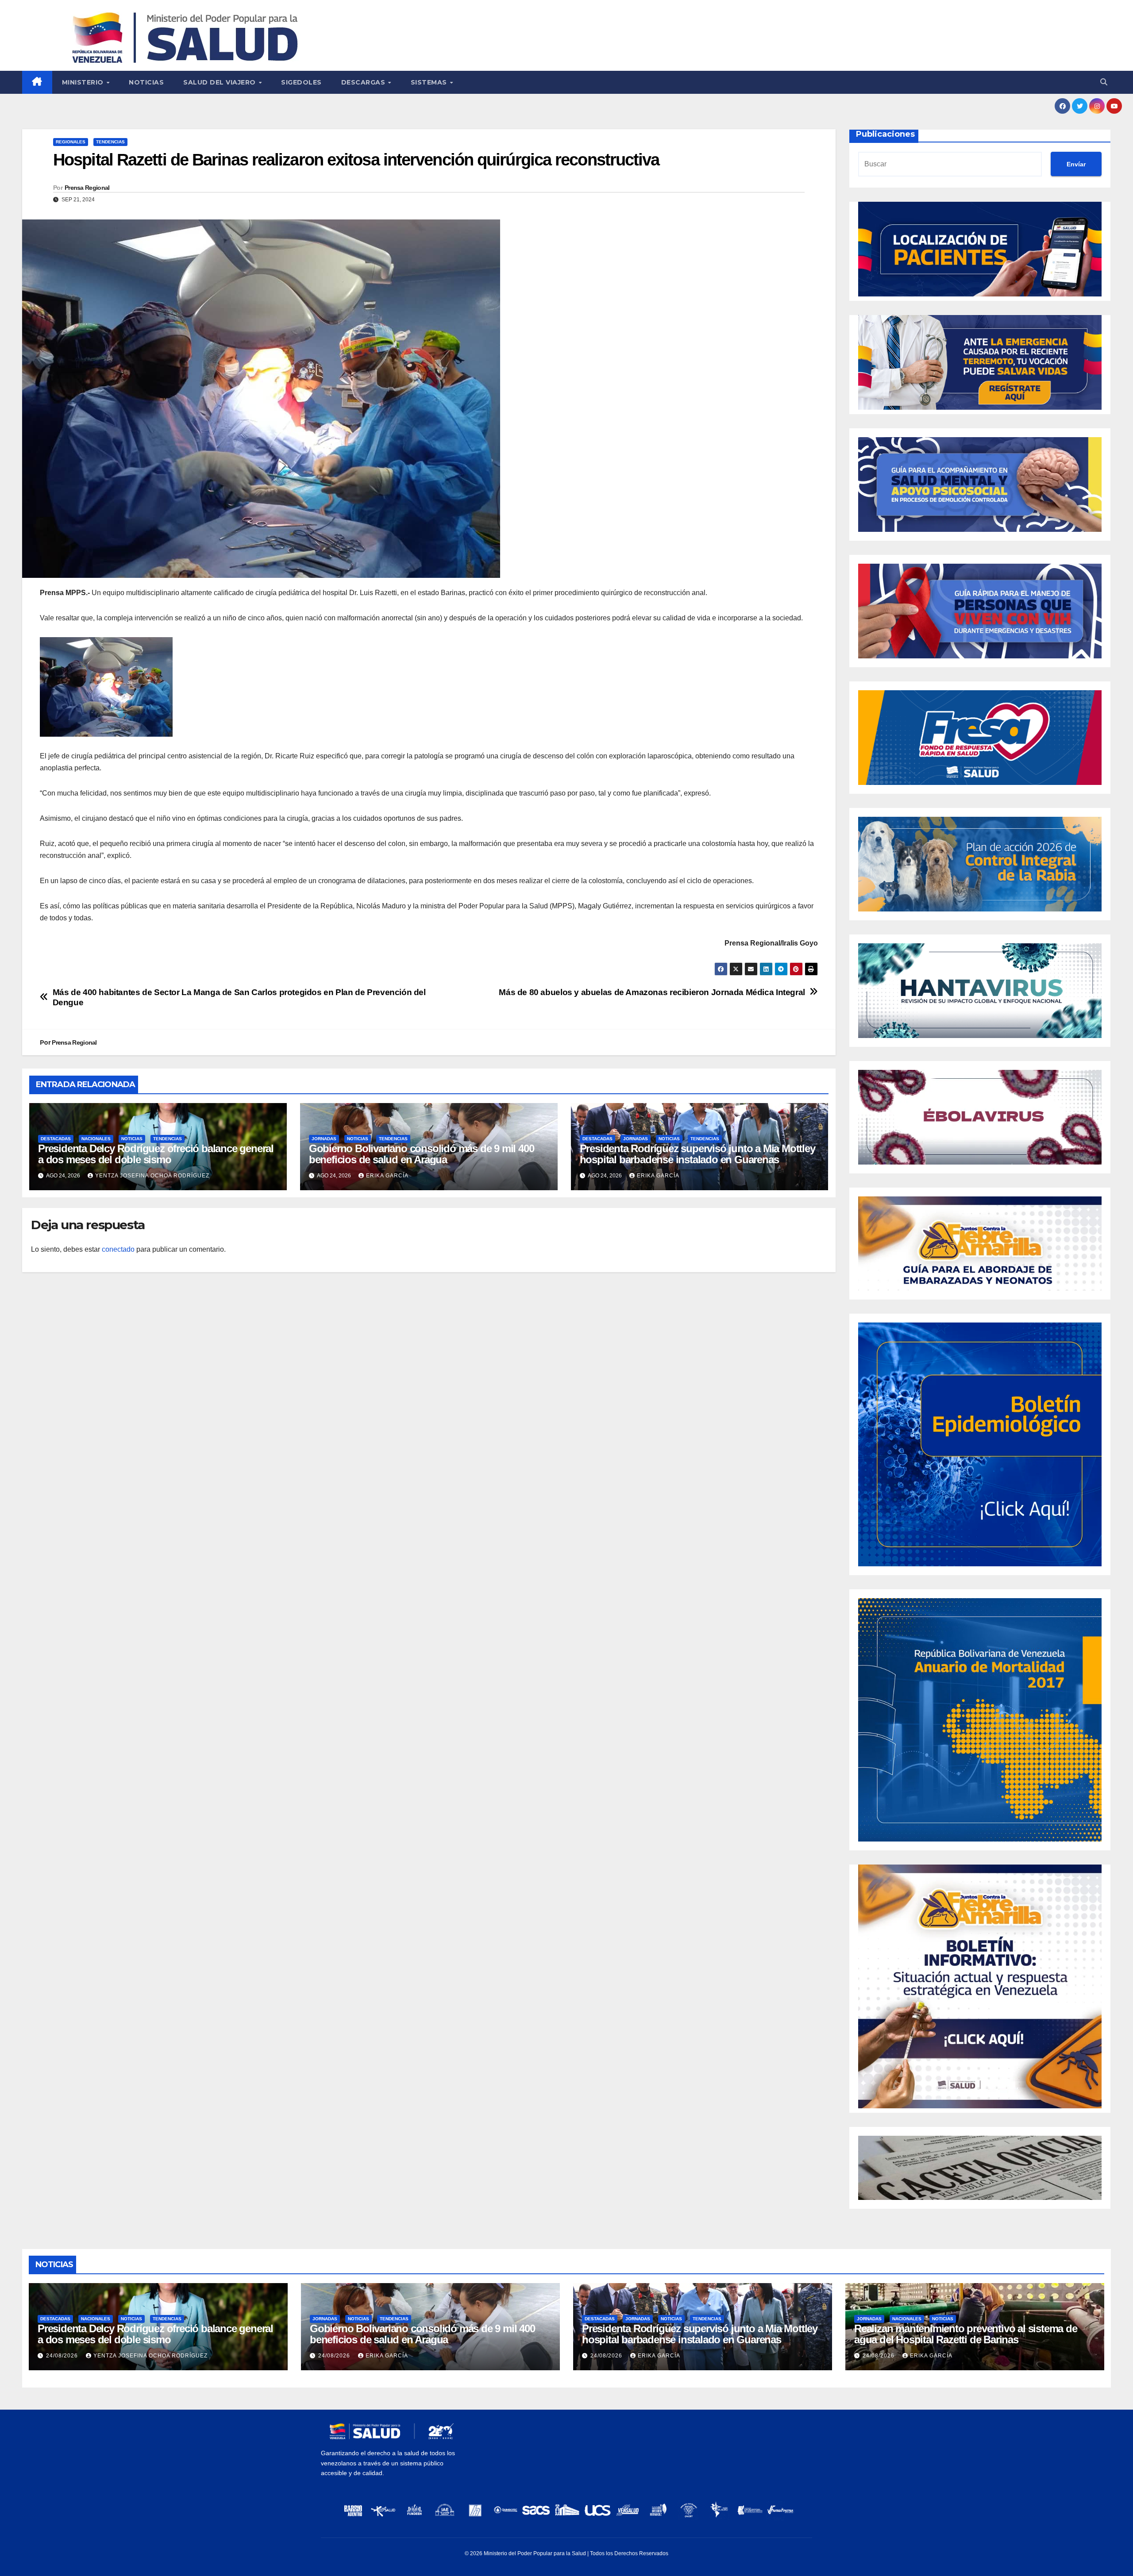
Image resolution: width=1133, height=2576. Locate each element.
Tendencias (110, 142)
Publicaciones (885, 134)
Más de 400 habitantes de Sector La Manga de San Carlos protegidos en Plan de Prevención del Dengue (239, 997)
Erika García (387, 1176)
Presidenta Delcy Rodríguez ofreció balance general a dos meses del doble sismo (156, 1154)
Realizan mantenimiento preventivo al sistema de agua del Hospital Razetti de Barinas (966, 2334)
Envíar (1076, 164)
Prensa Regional (87, 188)
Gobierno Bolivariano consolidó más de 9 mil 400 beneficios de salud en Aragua (422, 1154)
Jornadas (324, 1139)
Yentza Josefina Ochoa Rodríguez (152, 1176)
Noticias (146, 82)
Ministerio (84, 82)
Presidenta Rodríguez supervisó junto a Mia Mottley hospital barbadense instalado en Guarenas (698, 1154)
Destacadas (56, 1139)
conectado (118, 1249)
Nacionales (96, 1139)
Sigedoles (301, 82)
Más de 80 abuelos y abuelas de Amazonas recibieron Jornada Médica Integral (652, 992)
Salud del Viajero (220, 82)
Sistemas (430, 82)
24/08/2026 (63, 2356)
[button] (1104, 82)
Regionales (71, 142)
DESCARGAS (364, 82)
